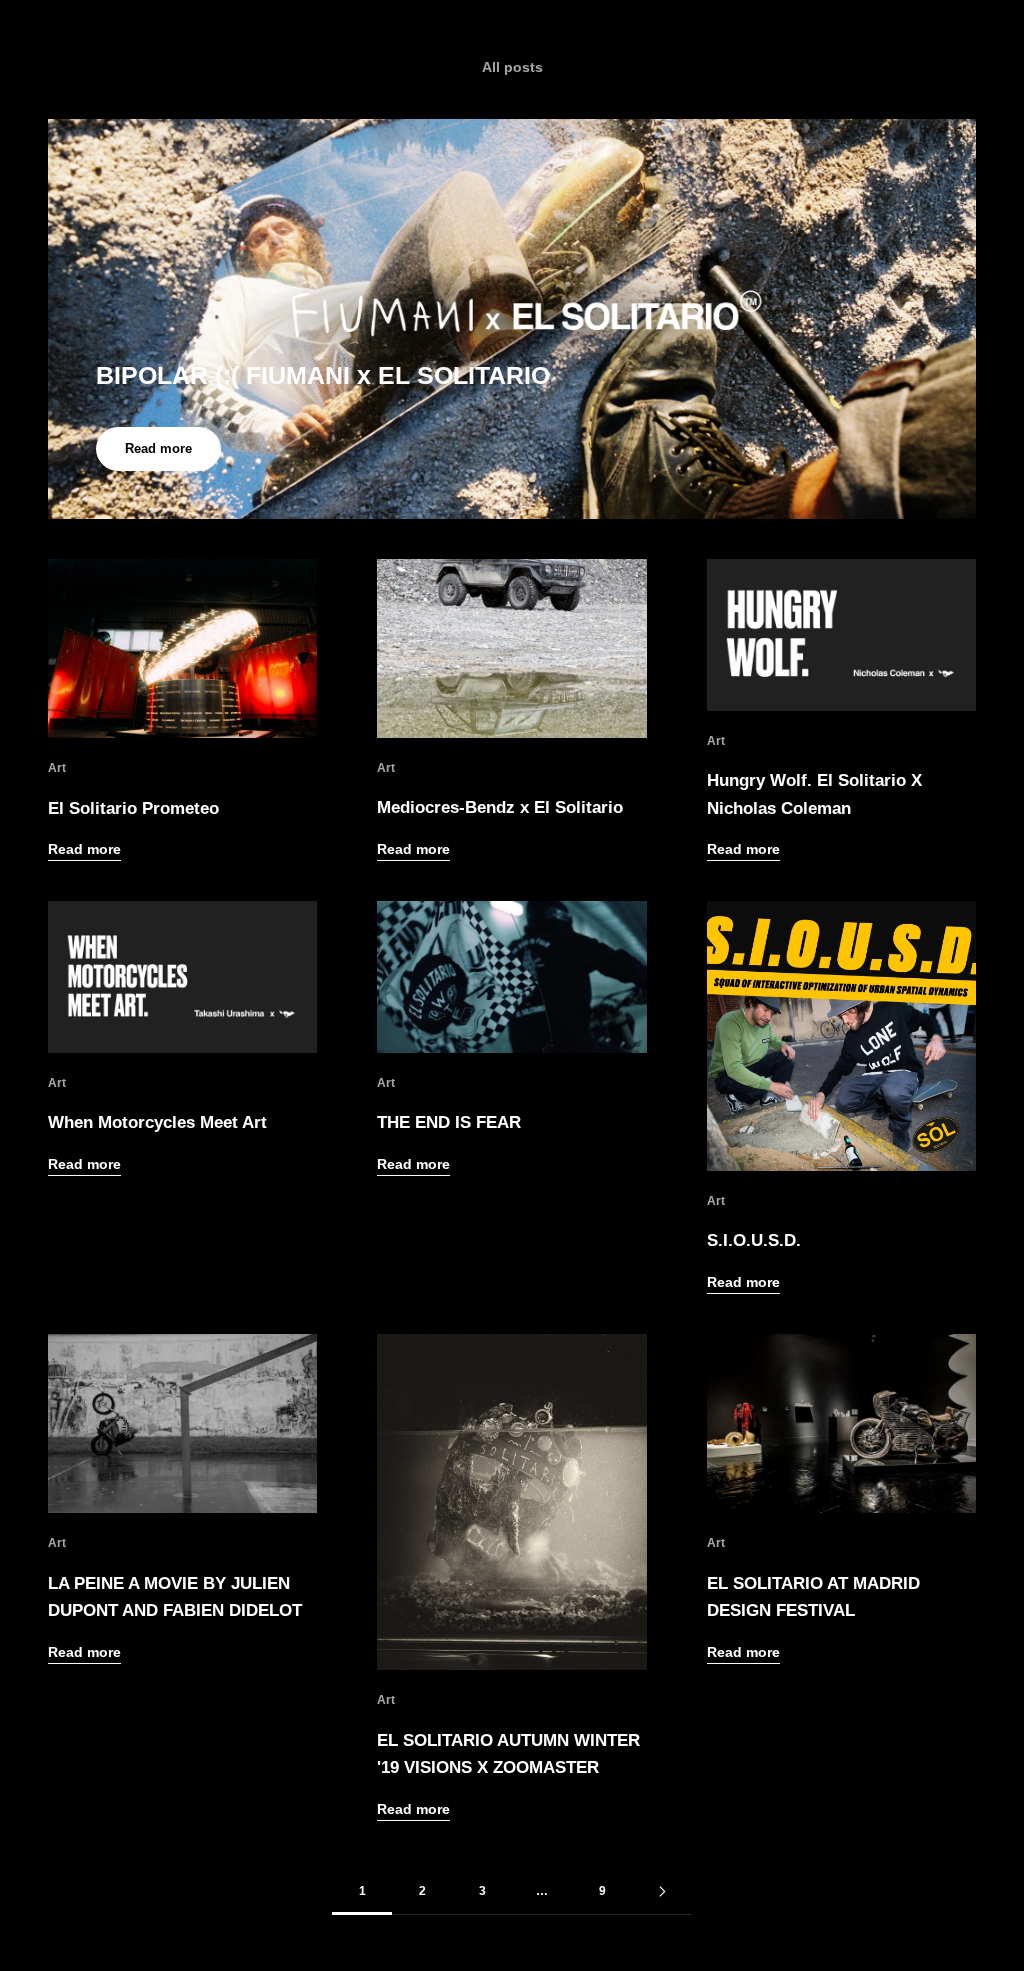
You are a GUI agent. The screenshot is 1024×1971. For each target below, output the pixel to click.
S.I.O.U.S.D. (754, 1240)
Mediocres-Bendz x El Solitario (500, 807)
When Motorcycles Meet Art (157, 1122)
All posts (512, 67)
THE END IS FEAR (449, 1122)
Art (57, 768)
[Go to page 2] (662, 1891)
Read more (158, 448)
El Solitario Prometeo (133, 808)
